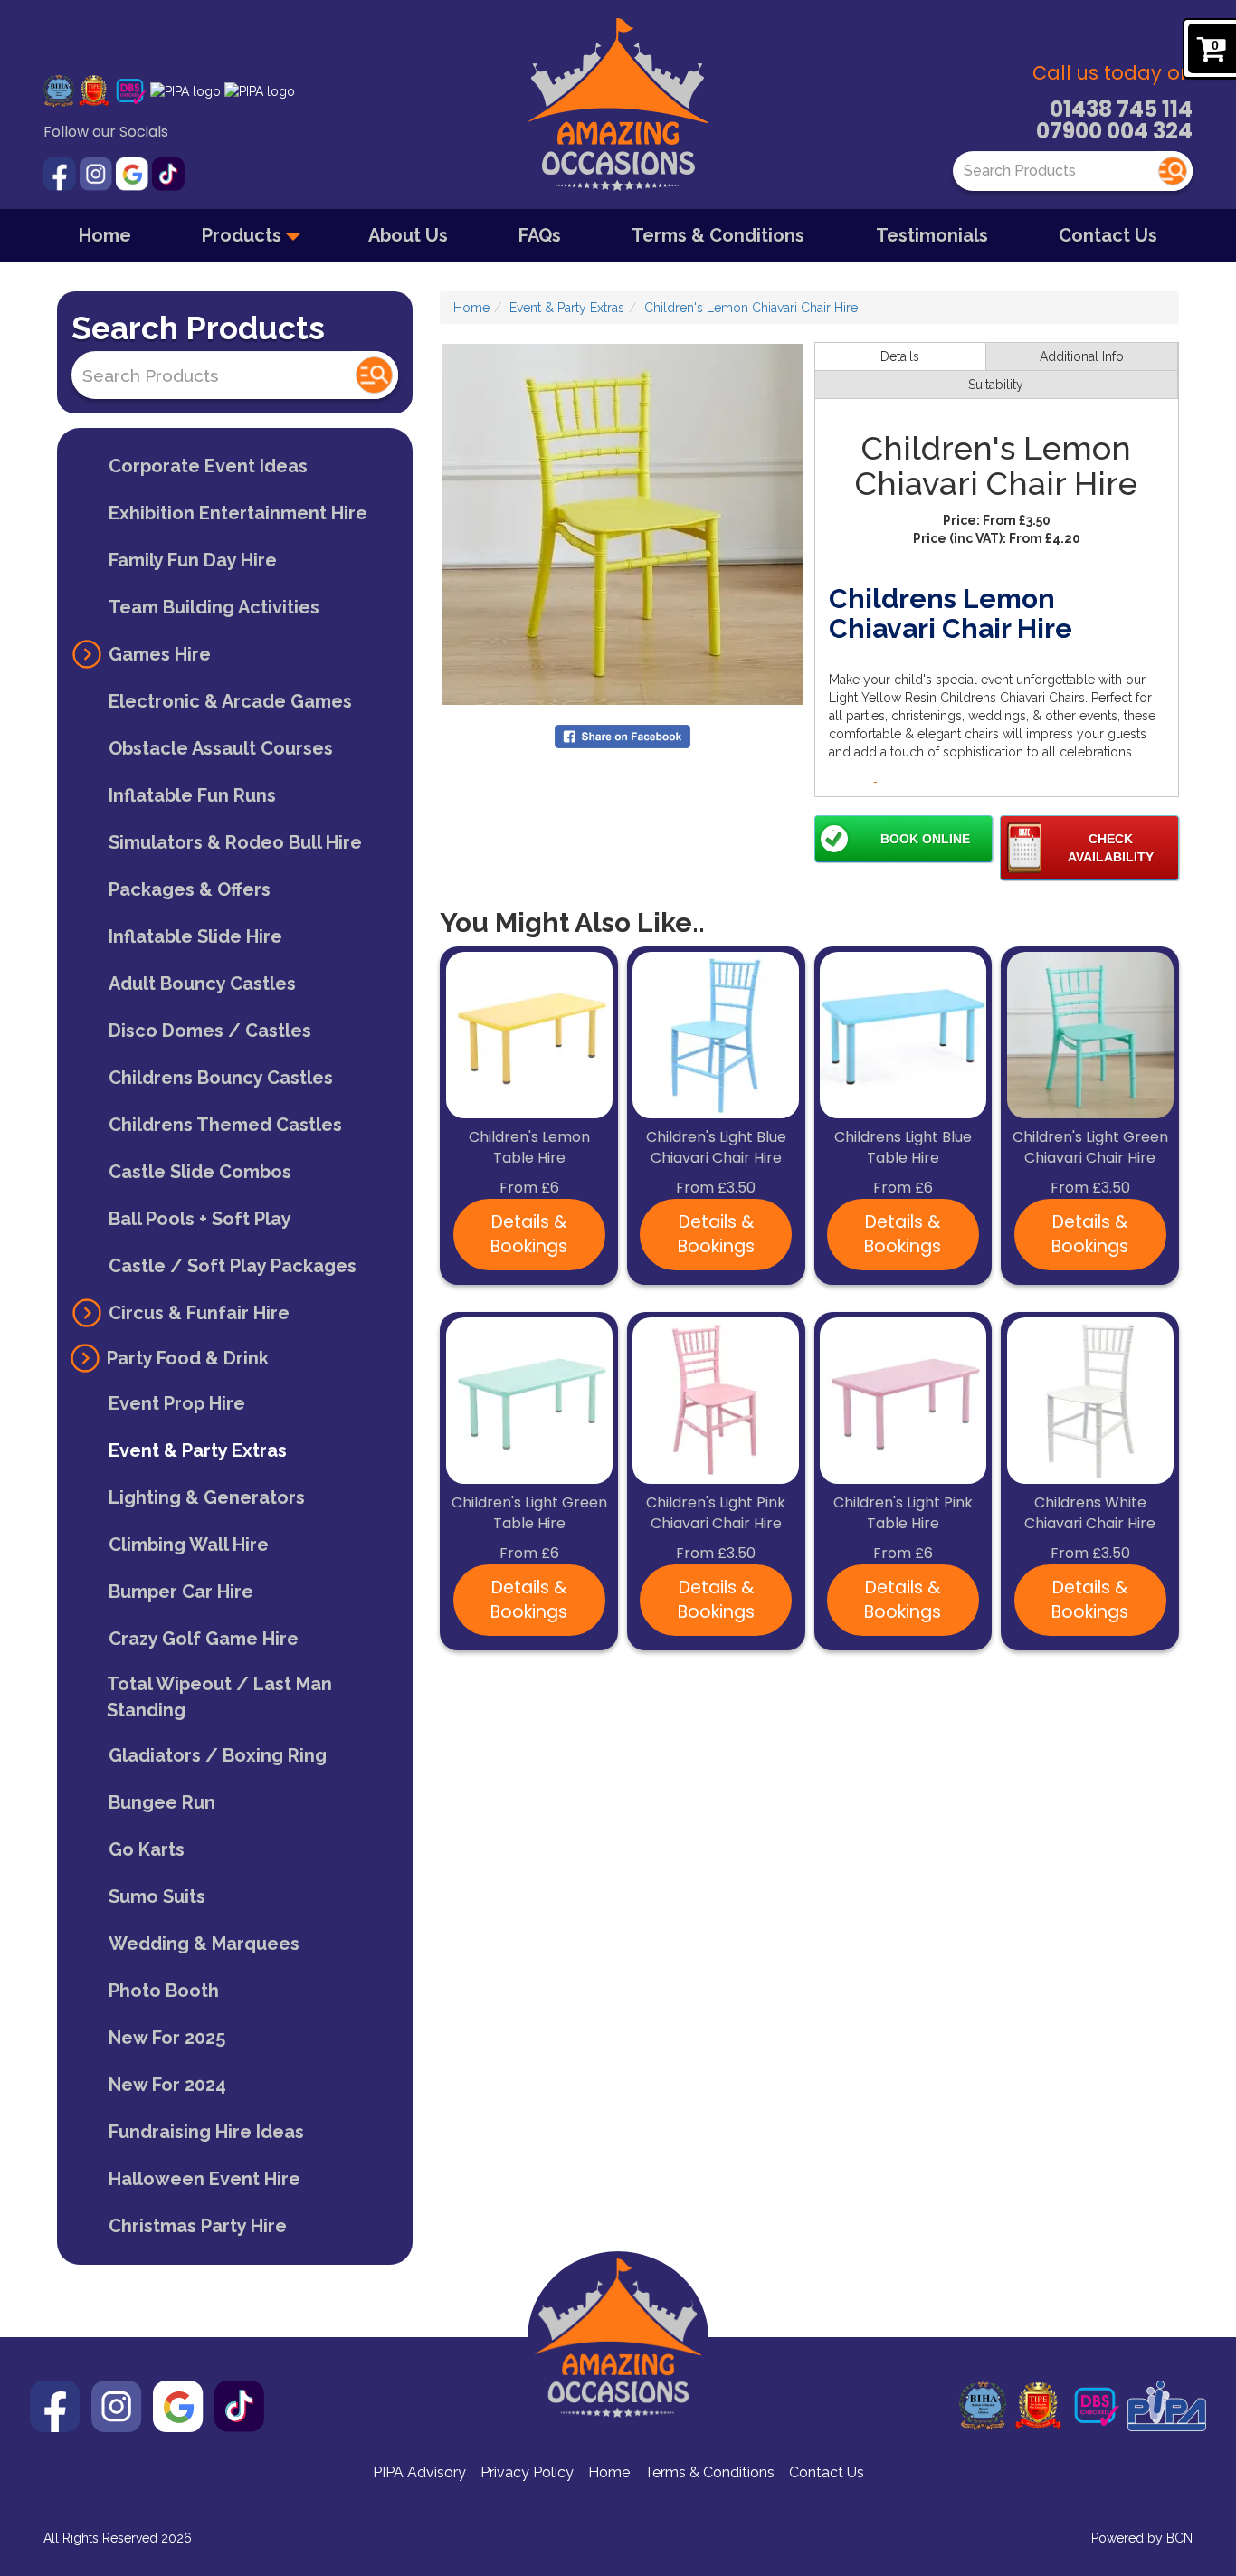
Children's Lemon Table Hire (529, 1148)
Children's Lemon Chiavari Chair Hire (751, 308)
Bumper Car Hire (181, 1592)
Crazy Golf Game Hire (204, 1639)
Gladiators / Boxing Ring (218, 1755)
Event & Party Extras (198, 1450)
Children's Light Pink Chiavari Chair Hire (716, 1513)
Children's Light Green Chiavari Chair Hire (1090, 1148)
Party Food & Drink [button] (188, 1358)
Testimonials (932, 235)
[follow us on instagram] (98, 173)
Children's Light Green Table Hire (529, 1513)
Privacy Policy (527, 2472)
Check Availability (1111, 848)
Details (900, 356)
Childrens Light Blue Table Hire (903, 1148)
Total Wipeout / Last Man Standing (219, 1697)
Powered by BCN (1142, 2538)
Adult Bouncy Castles (202, 984)
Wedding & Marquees (204, 1944)
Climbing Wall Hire (189, 1545)
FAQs (540, 235)
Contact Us (1108, 235)
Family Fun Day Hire (193, 560)
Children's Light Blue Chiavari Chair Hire (716, 1148)
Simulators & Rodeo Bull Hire (235, 842)
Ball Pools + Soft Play (200, 1219)
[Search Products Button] (1173, 171)
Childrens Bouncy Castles (221, 1078)
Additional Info (1082, 356)
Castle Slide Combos (200, 1172)
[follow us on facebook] (62, 173)
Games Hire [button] (160, 654)
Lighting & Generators (207, 1497)
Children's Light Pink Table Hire (903, 1513)
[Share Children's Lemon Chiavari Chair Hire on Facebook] (623, 736)
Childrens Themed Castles (225, 1125)
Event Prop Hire (177, 1403)
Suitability (996, 385)
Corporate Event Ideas (208, 466)
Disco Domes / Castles (210, 1031)
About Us (408, 235)
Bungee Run (162, 1802)
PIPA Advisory (419, 2472)
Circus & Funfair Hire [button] (199, 1313)
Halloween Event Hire (204, 2179)
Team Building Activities (214, 607)
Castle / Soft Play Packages (233, 1266)
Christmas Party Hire (198, 2226)
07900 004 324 (1114, 131)
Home (105, 235)
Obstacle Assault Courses (221, 748)
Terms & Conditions (718, 235)
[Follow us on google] (134, 173)
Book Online (925, 839)
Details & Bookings (529, 1234)
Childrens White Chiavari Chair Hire (1090, 1513)
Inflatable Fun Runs (192, 795)
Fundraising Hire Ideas (206, 2132)
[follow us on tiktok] (168, 173)
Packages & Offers (190, 889)
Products (244, 235)
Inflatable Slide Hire (195, 936)
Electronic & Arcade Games (230, 701)
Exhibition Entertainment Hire (238, 513)
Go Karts (147, 1849)
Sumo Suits (157, 1896)
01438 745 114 (1121, 109)
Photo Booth (164, 1991)
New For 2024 (167, 2085)
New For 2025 (167, 2038)
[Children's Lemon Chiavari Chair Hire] (622, 524)
